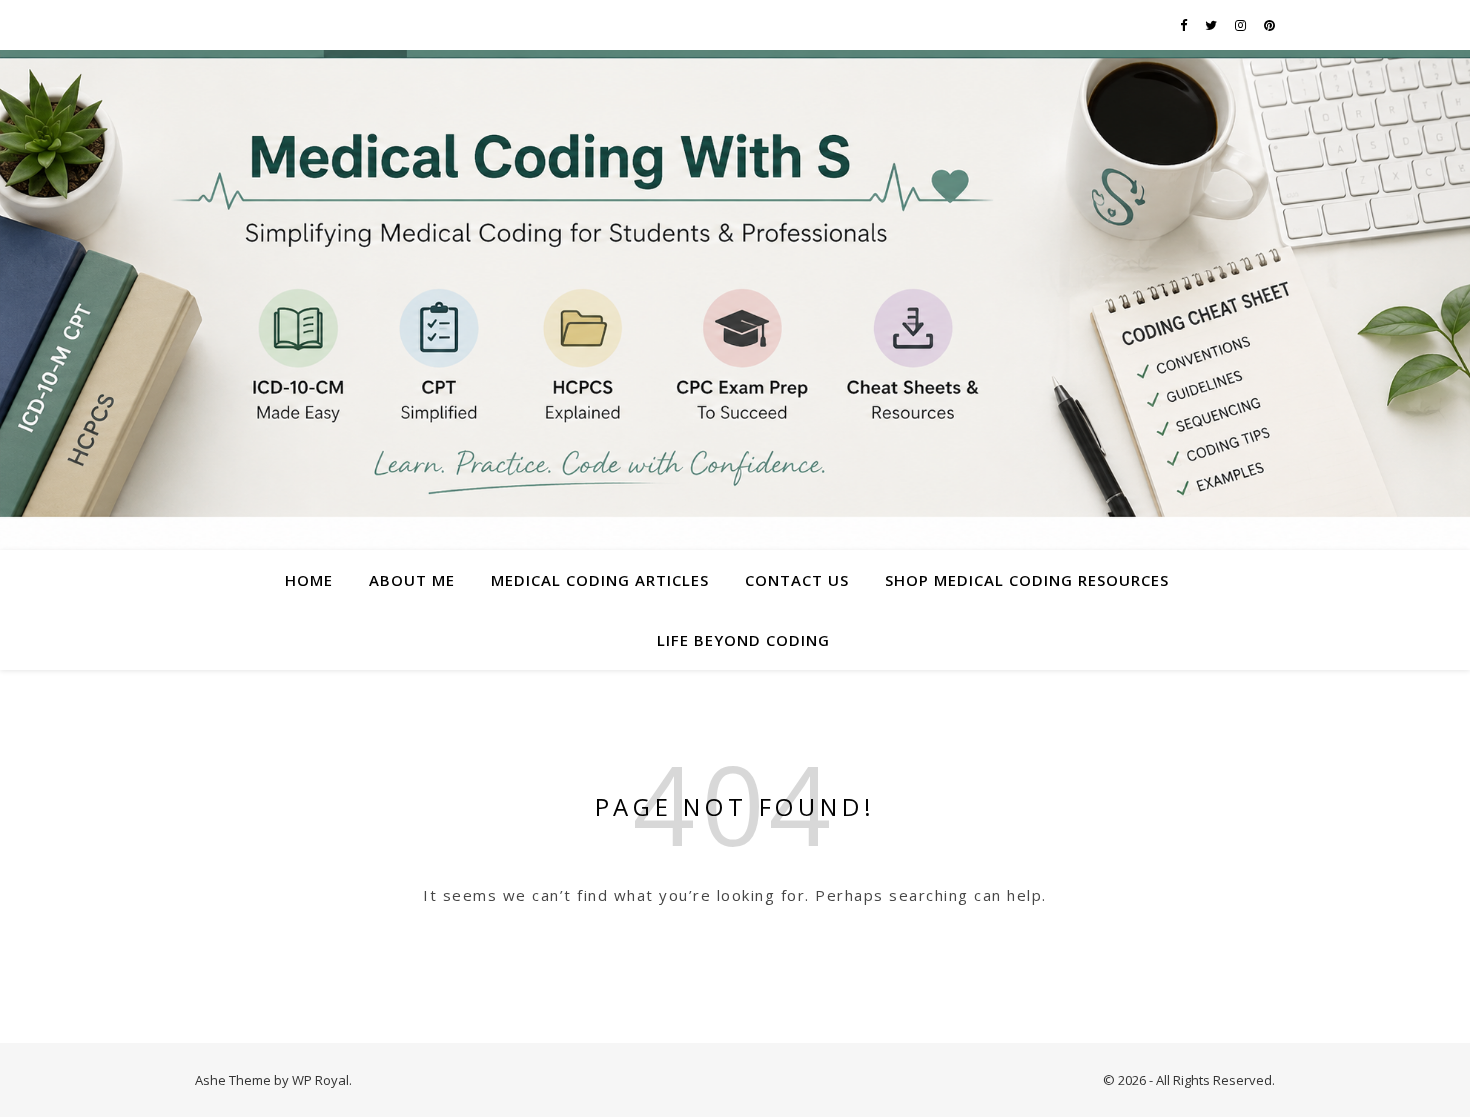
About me (412, 580)
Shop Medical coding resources (1027, 580)
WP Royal (320, 1080)
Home (309, 580)
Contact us (797, 580)
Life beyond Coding (743, 640)
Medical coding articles (600, 580)
